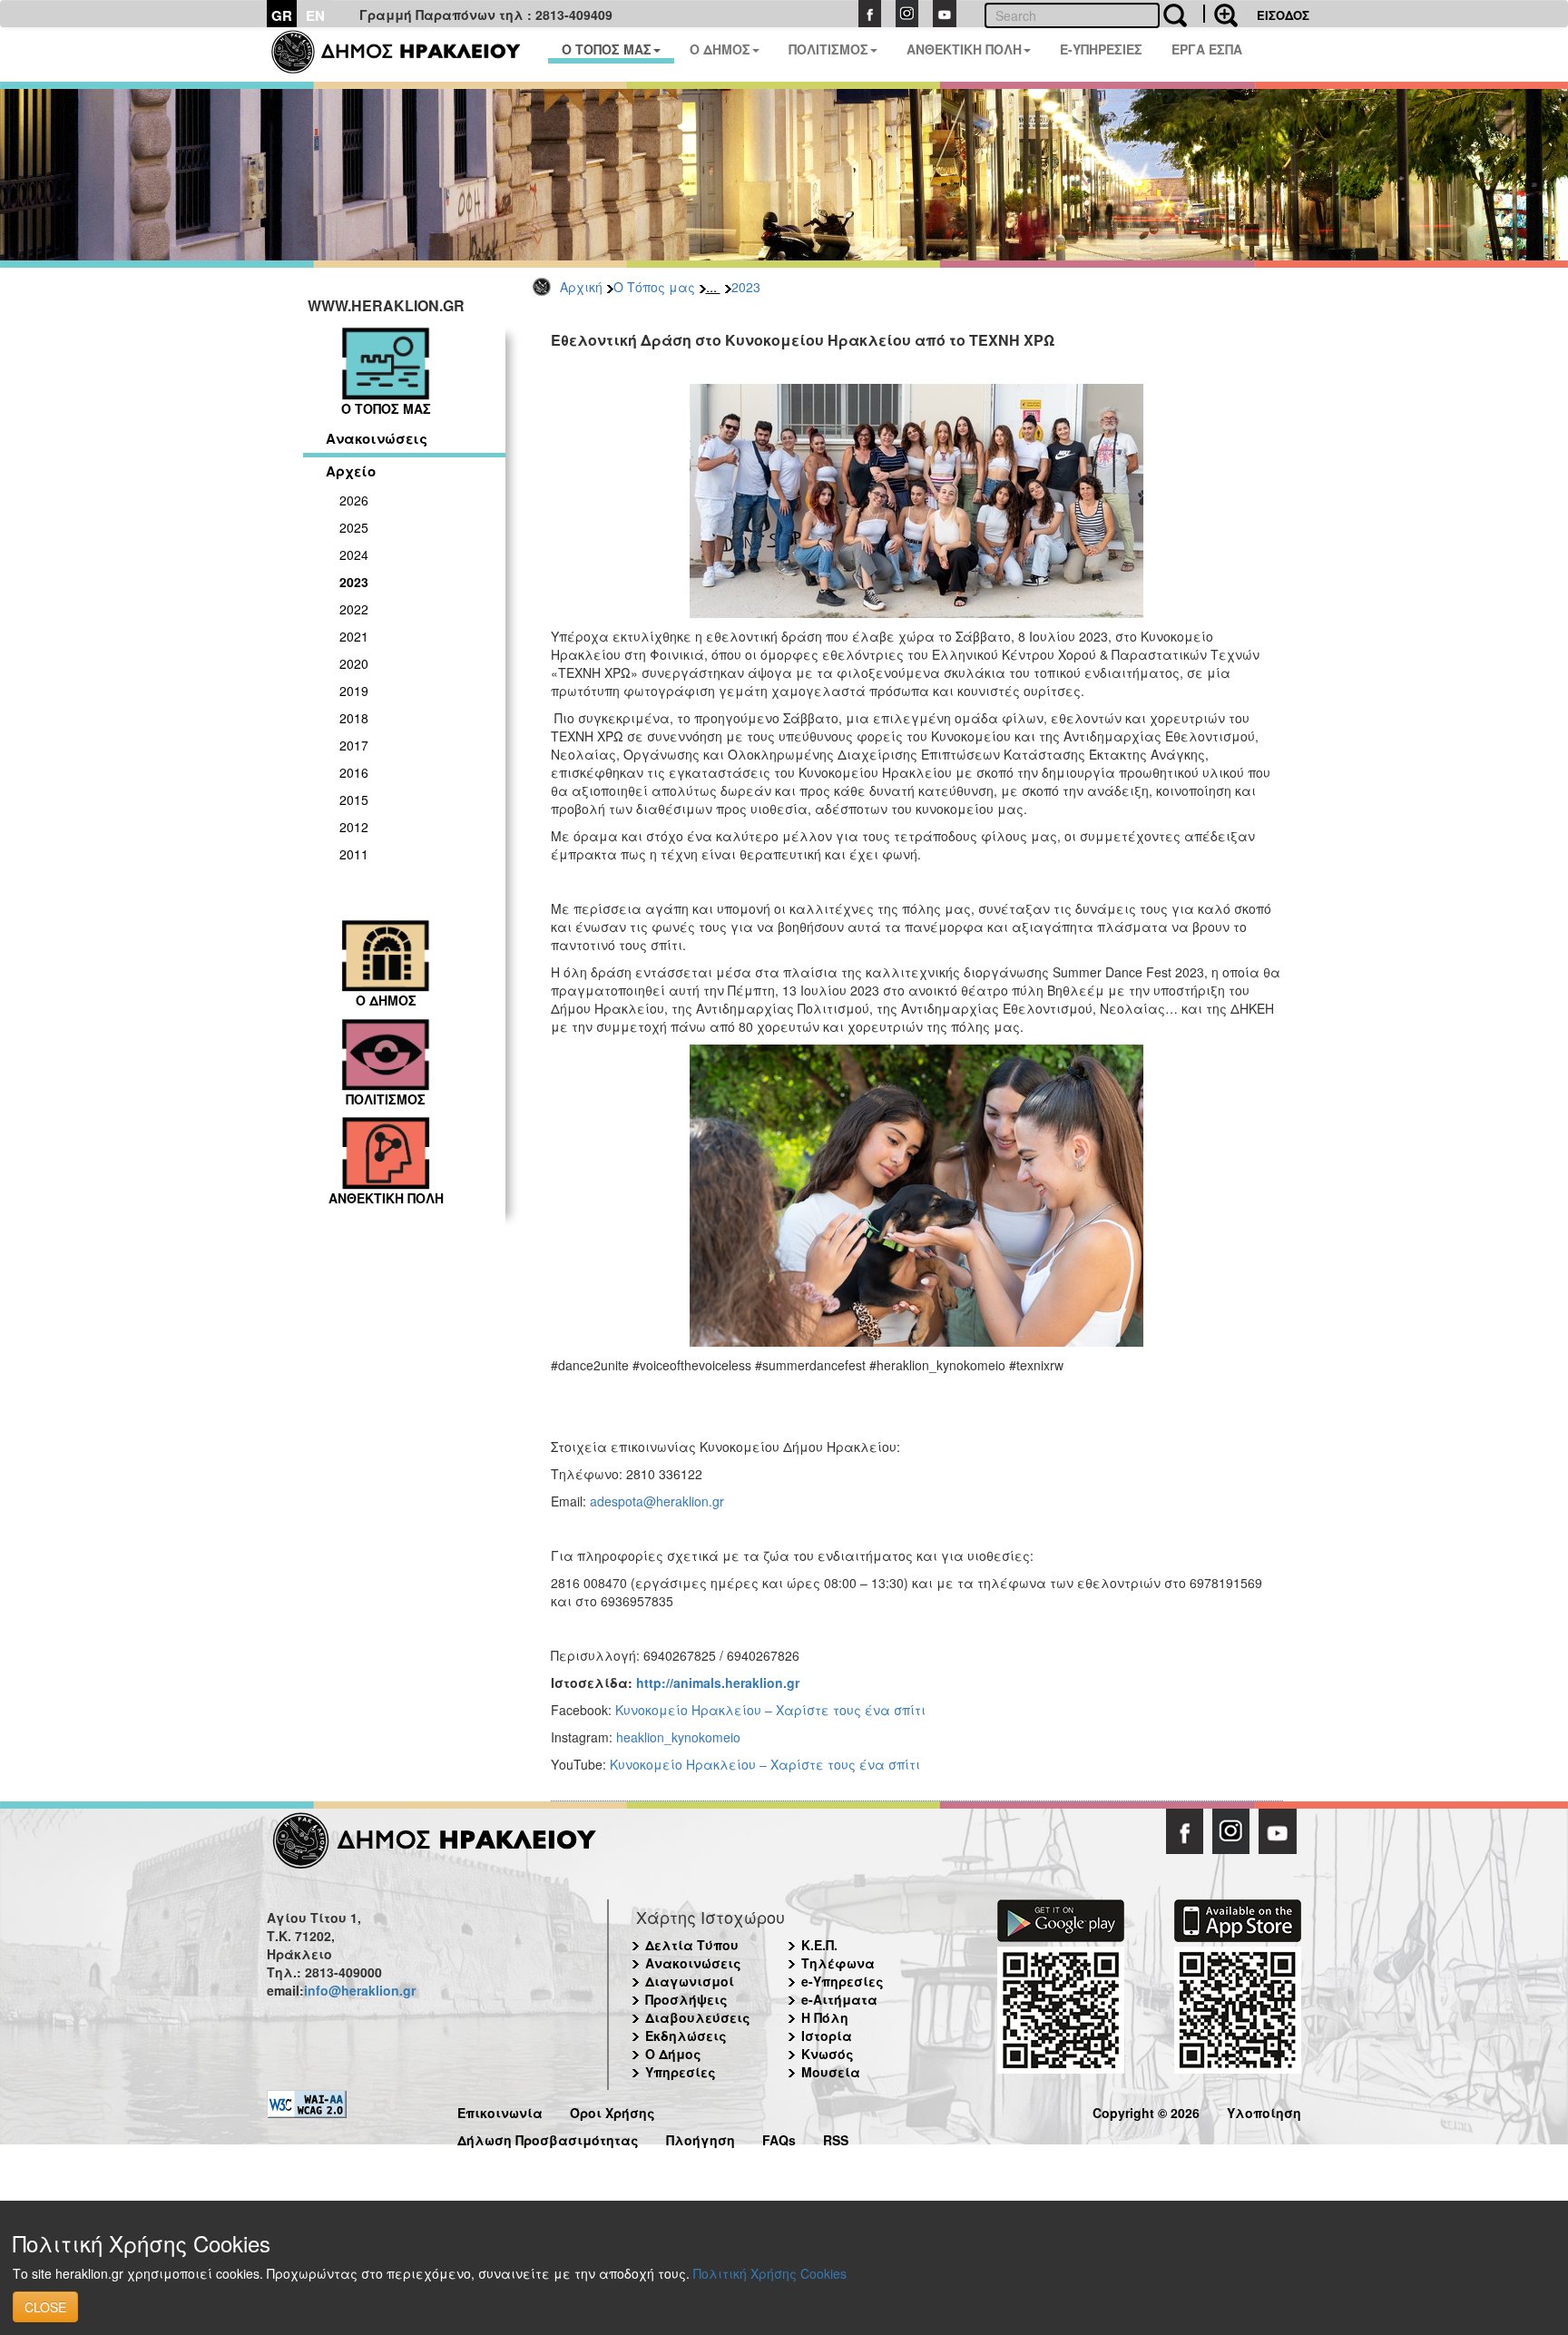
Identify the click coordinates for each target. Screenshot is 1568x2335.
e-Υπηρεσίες (843, 1981)
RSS (836, 2138)
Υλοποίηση (1264, 2110)
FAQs (779, 2138)
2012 (354, 827)
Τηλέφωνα (838, 1963)
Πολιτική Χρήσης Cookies (770, 2273)
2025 (354, 527)
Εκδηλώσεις (686, 2036)
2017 (354, 745)
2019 (354, 691)
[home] (407, 54)
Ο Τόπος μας (654, 287)
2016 (354, 772)
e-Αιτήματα (839, 1999)
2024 (354, 554)
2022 (354, 609)
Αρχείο (351, 471)
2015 (354, 800)
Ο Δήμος (673, 2054)
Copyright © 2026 (1146, 2110)
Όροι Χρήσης (612, 2110)
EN (315, 15)
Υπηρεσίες (681, 2072)
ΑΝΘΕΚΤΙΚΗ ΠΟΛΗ (964, 49)
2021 (354, 636)
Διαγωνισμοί (690, 1981)
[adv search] (1220, 14)
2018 (354, 718)
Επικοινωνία (500, 2110)
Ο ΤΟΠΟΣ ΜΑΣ (607, 49)
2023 (746, 287)
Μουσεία (831, 2072)
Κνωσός (828, 2054)
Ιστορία (827, 2036)
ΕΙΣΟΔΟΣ (1283, 15)
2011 (354, 854)
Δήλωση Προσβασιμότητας (548, 2138)
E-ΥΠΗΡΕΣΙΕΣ (1101, 49)
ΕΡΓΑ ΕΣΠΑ (1207, 49)
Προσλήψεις (686, 1999)
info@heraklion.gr (360, 1990)
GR (282, 15)
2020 (354, 663)
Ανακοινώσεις (377, 438)
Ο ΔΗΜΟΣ (720, 49)
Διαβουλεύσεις (698, 2017)
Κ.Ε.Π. (819, 1945)
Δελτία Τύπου (692, 1945)
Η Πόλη (825, 2017)
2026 (354, 500)
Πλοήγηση (701, 2138)
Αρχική (581, 287)
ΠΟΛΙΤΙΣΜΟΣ (828, 49)
